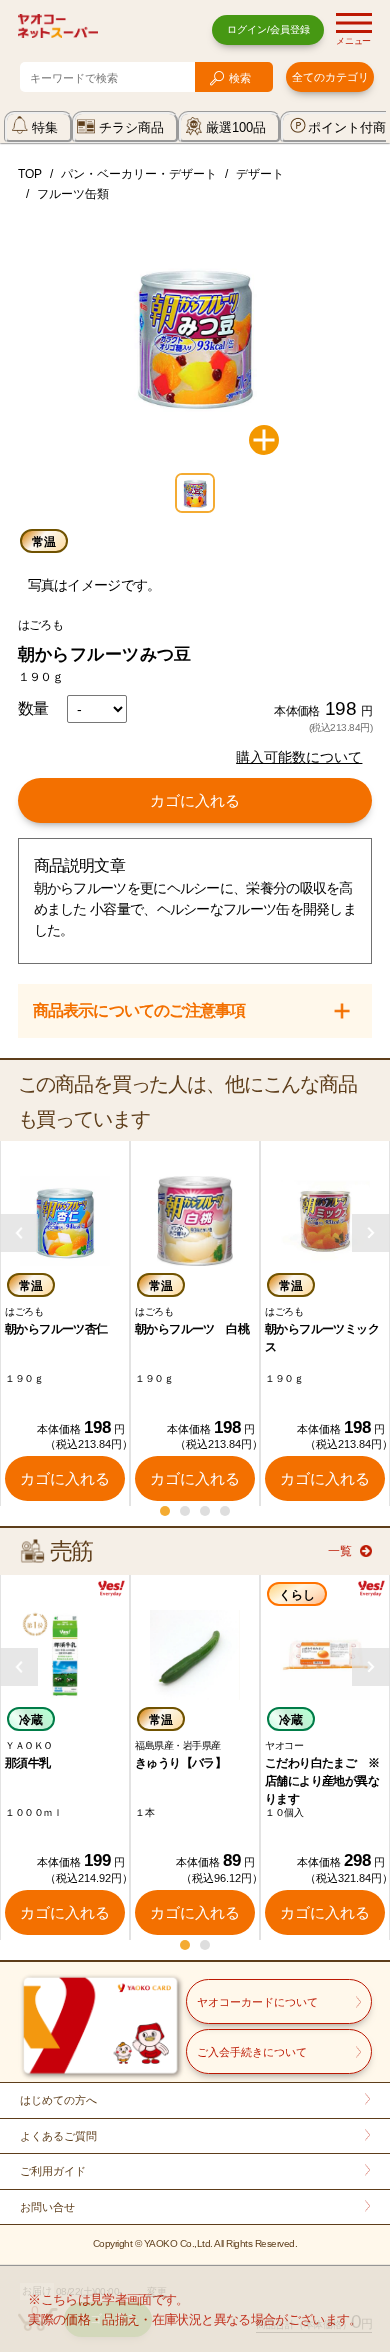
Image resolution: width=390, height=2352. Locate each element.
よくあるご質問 (58, 2136)
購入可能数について (299, 757)
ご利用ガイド (53, 2171)
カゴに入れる (195, 800)
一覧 (340, 1551)
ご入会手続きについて (252, 2052)
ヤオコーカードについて (257, 2002)
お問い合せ (47, 2207)
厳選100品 (236, 127)
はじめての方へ (58, 2100)
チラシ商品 (131, 127)
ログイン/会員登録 (268, 29)
